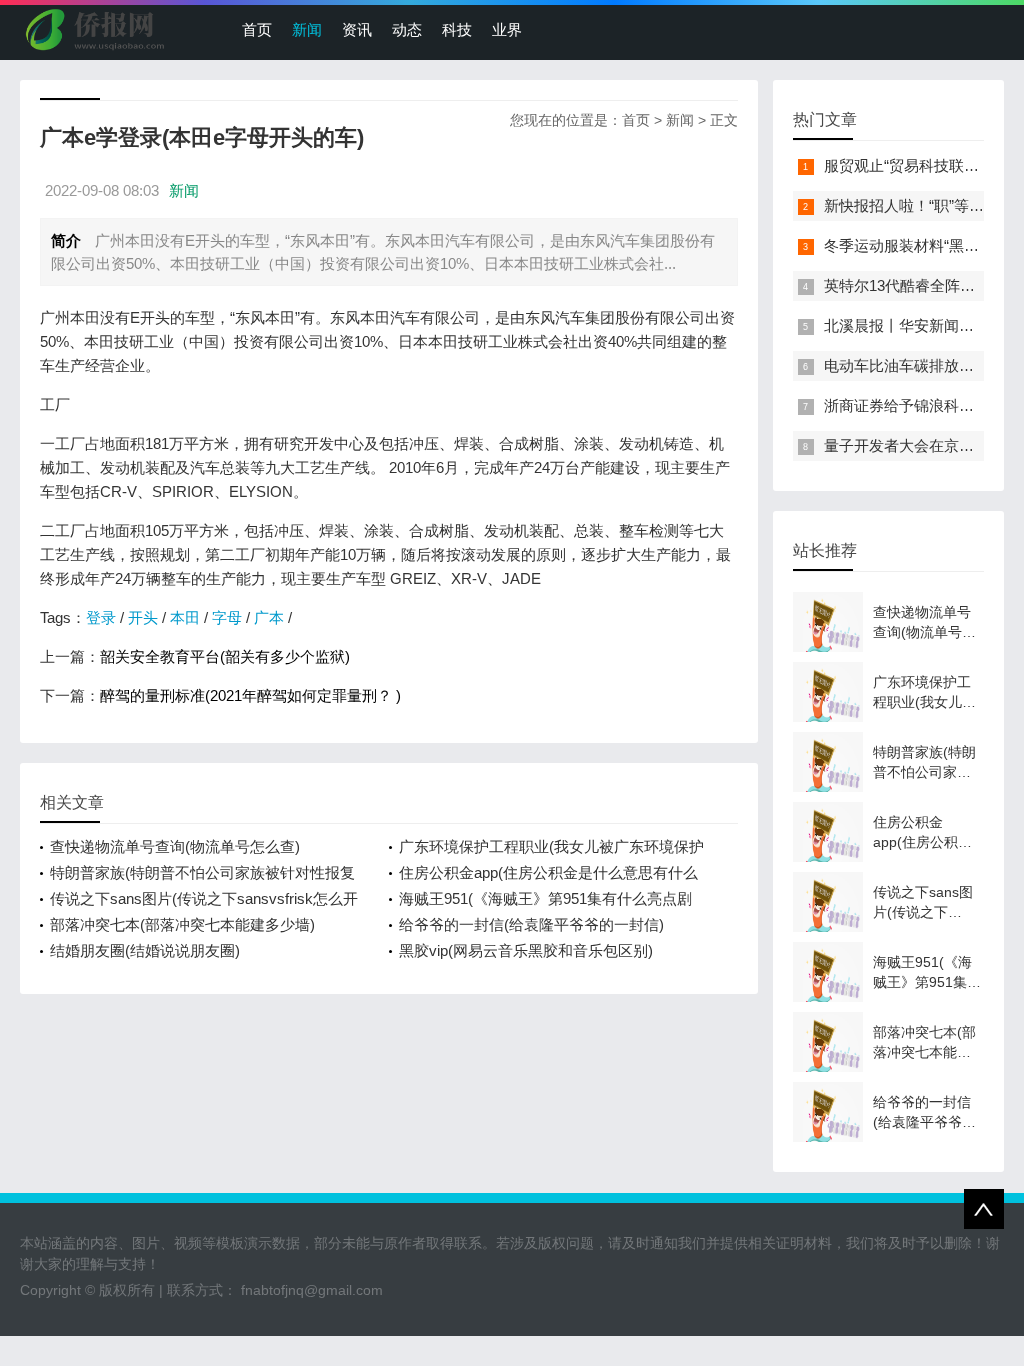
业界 (507, 29)
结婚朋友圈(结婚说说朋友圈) (145, 950)
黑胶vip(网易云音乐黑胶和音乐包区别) (526, 950)
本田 (185, 617)
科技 (457, 29)
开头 (143, 617)
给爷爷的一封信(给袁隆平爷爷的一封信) (531, 924)
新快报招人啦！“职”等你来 (911, 205)
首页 (257, 29)
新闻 (307, 29)
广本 (269, 617)
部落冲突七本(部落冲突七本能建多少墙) (182, 924)
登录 (101, 617)
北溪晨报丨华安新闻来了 (906, 325)
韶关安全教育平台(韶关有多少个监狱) (225, 656)
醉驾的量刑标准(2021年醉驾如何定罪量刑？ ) (250, 695)
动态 (407, 29)
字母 (227, 617)
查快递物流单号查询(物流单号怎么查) (175, 846)
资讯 (357, 29)
